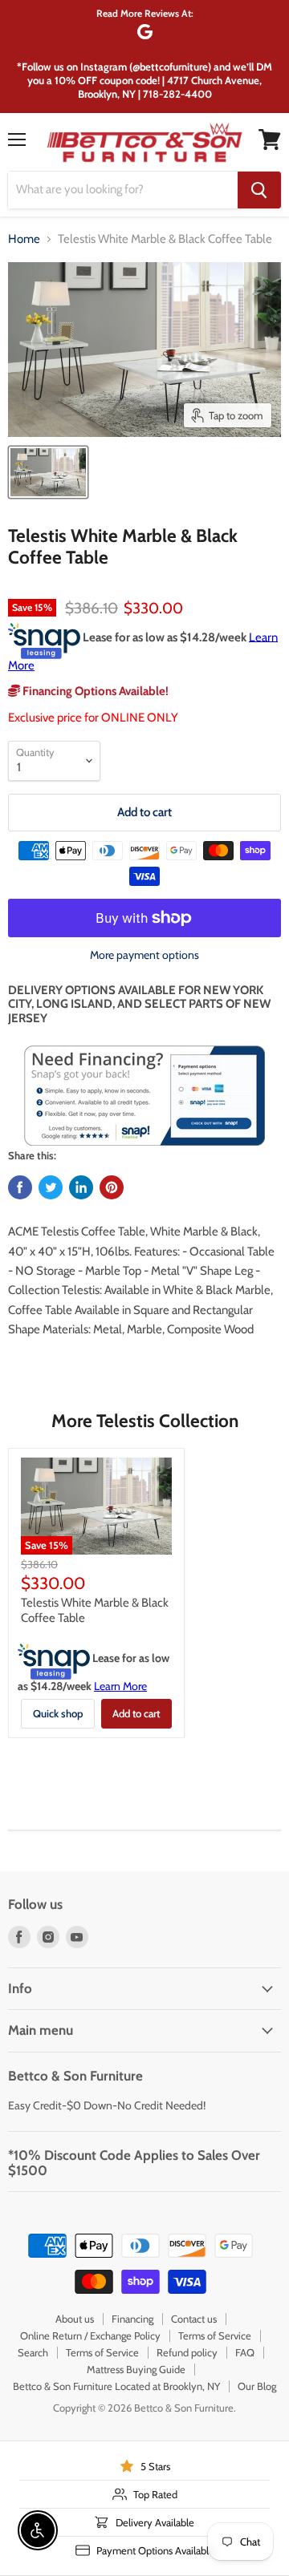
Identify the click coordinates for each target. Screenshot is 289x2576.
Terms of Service (215, 2335)
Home (24, 239)
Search (33, 2352)
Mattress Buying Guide (136, 2369)
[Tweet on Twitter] (51, 1187)
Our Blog (257, 2386)
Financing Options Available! (94, 691)
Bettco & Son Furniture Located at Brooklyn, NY (116, 2386)
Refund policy (187, 2352)
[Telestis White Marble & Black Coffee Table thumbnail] (48, 472)
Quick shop (58, 1713)
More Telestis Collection (145, 1421)
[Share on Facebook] (20, 1187)
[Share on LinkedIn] (81, 1187)
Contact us (194, 2319)
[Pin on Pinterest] (112, 1187)
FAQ (245, 2352)
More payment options (144, 955)
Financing (132, 2319)
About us (75, 2319)
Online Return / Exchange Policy (90, 2335)
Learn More (120, 1686)
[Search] (259, 190)
